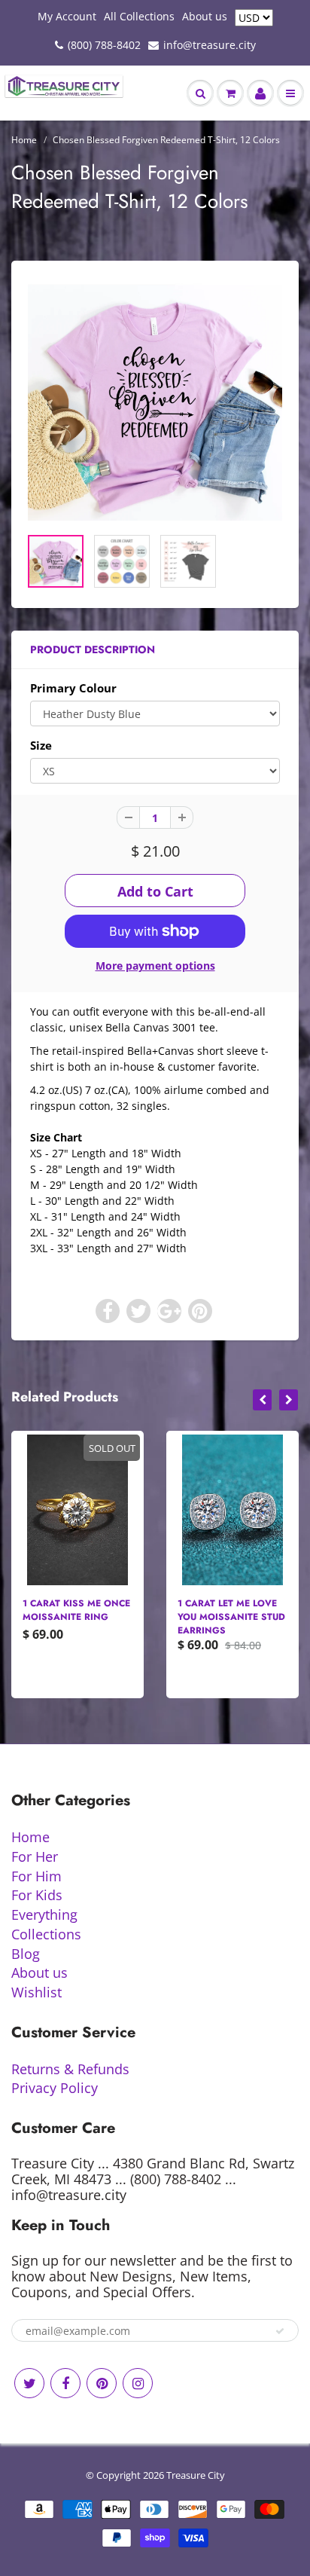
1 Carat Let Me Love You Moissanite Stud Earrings (231, 1617)
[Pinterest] (102, 2383)
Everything (44, 1914)
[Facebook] (65, 2383)
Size (41, 746)
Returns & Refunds (70, 2069)
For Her (35, 1856)
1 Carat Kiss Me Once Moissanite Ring (76, 1610)
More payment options (155, 966)
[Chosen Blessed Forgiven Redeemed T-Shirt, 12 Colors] (155, 401)
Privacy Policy (55, 2088)
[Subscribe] (280, 2331)
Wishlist (36, 1992)
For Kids (37, 1895)
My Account (67, 16)
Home (24, 140)
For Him (36, 1876)
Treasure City (196, 2475)
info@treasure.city (210, 45)
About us (205, 16)
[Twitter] (29, 2383)
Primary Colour (73, 688)
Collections (46, 1934)
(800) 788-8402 (104, 45)
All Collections (139, 16)
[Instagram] (138, 2383)
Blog (26, 1954)
